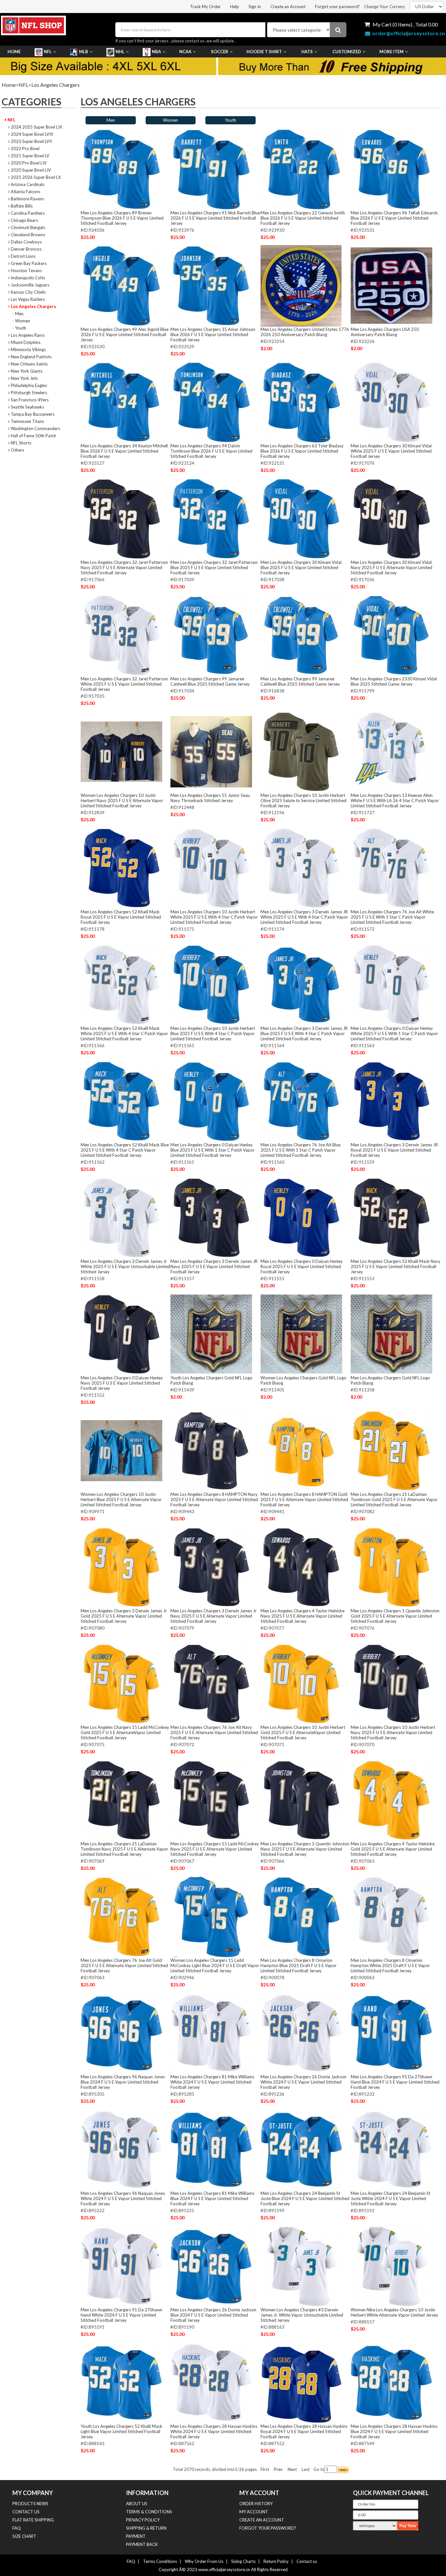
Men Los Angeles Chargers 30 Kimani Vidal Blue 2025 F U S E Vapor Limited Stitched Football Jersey (301, 567)
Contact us (307, 2561)
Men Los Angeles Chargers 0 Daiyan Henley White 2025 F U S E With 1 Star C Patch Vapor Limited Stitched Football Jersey (394, 1033)
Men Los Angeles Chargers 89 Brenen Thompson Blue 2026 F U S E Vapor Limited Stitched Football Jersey (122, 218)
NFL (48, 52)
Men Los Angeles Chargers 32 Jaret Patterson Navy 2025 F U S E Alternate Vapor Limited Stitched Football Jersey (124, 567)
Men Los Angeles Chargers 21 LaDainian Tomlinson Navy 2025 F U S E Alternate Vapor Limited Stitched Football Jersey (124, 1849)
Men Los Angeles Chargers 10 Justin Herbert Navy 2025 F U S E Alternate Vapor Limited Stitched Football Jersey (393, 1732)
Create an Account (288, 7)
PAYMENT (136, 2536)
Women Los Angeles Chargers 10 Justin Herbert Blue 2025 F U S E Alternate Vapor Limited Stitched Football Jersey (121, 1499)
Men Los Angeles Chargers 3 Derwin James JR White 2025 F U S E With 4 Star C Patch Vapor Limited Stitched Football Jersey (304, 917)
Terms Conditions (160, 2561)
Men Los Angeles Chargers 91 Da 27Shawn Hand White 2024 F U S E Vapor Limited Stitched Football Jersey (121, 2315)
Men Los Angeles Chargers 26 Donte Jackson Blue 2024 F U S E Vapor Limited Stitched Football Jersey (213, 2315)
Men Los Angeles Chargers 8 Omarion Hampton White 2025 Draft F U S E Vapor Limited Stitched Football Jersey (390, 1965)
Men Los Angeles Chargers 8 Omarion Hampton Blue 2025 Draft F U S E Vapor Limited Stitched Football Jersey (299, 1965)
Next (292, 2469)
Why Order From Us (204, 2561)
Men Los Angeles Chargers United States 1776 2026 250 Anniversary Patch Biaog (305, 332)
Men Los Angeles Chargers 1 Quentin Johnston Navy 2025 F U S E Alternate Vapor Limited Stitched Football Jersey (305, 1849)
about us (137, 2504)
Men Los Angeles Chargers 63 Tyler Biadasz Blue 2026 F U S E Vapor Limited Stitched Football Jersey (302, 451)
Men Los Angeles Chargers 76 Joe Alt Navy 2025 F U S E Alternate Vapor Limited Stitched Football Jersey (214, 1732)
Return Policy (276, 2561)
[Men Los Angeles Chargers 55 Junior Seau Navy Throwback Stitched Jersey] (211, 752)
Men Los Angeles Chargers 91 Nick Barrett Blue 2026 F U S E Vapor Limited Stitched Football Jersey (215, 218)
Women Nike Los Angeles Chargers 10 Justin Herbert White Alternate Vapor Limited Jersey (394, 2312)
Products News (30, 2504)
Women (170, 120)
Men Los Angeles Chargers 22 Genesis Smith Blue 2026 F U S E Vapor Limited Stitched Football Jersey (303, 218)
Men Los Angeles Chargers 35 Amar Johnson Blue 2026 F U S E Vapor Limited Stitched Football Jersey (213, 334)
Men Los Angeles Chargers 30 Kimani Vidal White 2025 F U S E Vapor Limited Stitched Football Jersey (391, 451)
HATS (307, 52)
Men (111, 120)
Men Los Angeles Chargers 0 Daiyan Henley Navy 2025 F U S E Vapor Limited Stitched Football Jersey (122, 1383)
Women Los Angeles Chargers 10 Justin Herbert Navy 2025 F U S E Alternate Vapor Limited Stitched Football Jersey (122, 800)
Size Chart (24, 2536)
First (265, 2469)
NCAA (185, 52)
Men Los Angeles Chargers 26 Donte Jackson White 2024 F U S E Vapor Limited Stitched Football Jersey (303, 2082)
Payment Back (142, 2544)
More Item (391, 52)
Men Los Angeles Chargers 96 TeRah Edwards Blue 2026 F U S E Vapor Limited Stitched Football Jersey (394, 218)
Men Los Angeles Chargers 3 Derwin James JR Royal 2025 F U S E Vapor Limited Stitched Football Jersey (394, 1150)
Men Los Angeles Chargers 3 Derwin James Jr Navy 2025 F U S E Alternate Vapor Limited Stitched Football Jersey (214, 1616)
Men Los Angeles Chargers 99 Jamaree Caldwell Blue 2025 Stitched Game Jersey (210, 681)
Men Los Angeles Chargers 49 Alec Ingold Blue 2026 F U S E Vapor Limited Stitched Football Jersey (125, 334)
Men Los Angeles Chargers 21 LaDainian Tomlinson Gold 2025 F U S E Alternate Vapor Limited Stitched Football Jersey (394, 1499)
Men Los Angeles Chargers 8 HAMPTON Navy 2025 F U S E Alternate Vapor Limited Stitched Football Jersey (214, 1499)
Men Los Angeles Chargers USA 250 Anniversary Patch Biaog (385, 332)
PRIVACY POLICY (143, 2520)
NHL (120, 52)
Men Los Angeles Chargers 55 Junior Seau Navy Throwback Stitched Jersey (210, 798)
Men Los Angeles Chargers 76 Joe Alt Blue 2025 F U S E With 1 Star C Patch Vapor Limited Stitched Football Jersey (301, 1150)
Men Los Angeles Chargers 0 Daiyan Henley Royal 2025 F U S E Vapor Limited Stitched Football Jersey (302, 1266)
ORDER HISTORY (256, 2504)
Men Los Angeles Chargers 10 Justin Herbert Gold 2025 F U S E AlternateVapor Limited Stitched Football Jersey (303, 1732)
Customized (347, 52)
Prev (278, 2469)
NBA (156, 52)
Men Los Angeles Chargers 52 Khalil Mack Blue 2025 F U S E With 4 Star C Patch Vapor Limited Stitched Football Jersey (125, 1150)
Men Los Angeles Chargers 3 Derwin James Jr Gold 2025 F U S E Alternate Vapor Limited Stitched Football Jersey (124, 1616)
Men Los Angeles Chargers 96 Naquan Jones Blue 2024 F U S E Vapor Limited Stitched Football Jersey (123, 2082)
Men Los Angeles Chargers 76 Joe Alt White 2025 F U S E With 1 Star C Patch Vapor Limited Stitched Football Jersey (392, 917)
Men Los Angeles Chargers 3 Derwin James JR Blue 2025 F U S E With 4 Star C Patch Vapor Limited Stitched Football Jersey (304, 1033)
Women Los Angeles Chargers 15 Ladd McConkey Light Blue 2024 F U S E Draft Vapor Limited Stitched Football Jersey (215, 1965)
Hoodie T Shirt (264, 52)
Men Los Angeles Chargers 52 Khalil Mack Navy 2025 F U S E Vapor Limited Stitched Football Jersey (396, 1266)
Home (14, 52)
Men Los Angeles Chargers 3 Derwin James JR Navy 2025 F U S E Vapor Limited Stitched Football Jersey (214, 1266)
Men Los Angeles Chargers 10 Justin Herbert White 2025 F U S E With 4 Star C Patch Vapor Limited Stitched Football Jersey (214, 917)
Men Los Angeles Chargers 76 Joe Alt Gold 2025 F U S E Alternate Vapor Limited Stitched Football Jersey (124, 1965)
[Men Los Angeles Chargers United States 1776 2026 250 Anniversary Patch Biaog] (301, 286)
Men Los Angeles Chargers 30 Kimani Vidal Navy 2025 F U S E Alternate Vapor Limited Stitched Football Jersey (391, 567)
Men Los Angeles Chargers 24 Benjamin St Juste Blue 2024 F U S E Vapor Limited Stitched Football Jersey (305, 2198)
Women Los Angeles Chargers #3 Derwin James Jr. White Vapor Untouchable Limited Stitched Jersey (302, 2315)
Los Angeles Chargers (56, 85)
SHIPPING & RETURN (146, 2528)
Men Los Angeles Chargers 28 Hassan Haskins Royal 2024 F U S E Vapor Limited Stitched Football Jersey (304, 2431)
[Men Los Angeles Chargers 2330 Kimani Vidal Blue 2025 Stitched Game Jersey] (391, 635)
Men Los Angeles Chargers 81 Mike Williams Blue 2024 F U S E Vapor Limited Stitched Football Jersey (212, 2198)
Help (235, 7)
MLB (84, 52)
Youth (231, 120)
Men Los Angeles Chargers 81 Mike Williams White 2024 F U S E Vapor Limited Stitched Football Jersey (212, 2082)
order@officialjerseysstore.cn (409, 33)
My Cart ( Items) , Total (405, 24)
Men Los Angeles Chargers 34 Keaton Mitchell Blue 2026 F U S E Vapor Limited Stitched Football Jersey (124, 451)
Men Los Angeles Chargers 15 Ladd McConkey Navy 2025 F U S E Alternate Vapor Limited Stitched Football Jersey (215, 1849)
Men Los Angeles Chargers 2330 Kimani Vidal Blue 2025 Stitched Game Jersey (394, 681)
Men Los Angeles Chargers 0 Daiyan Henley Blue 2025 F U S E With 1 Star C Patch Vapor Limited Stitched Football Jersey (213, 1150)
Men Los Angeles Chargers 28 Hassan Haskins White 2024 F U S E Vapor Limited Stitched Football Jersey (214, 2431)
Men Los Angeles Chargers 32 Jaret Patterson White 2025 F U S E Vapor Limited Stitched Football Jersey (124, 684)
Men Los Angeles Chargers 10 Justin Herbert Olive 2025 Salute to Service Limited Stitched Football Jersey (303, 800)
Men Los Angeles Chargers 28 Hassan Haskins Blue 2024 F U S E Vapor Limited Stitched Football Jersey (394, 2431)
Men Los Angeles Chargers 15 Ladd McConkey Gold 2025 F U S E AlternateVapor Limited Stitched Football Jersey (125, 1732)
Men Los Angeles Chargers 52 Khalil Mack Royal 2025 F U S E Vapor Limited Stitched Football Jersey (121, 917)
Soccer (220, 52)
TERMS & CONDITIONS (149, 2512)
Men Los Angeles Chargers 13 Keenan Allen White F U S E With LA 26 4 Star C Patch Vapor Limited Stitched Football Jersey (395, 800)
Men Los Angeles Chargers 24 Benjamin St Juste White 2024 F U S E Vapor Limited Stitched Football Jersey (390, 2198)
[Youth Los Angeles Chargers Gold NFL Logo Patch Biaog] (211, 1334)
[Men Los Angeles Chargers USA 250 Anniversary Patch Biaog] (391, 286)
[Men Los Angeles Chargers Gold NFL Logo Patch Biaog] (391, 1334)
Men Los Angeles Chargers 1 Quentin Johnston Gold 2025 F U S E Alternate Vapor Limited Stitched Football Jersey (395, 1616)
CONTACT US (26, 2512)
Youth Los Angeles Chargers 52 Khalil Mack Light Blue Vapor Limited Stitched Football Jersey (121, 2431)
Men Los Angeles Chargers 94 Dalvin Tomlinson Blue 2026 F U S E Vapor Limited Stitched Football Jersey (211, 451)
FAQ (17, 2528)
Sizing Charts (243, 2561)
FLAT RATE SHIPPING (33, 2520)
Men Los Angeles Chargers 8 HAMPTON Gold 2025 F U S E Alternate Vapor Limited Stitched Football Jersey (304, 1499)
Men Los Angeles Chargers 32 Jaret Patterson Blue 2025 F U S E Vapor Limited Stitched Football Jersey (214, 567)
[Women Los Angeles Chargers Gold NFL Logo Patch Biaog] (301, 1334)
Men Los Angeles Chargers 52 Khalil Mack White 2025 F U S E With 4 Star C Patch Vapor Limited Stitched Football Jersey (124, 1033)
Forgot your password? (337, 7)
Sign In (255, 7)
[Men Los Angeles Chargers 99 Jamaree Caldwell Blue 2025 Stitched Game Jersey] (211, 635)
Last (306, 2469)
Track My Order (205, 7)
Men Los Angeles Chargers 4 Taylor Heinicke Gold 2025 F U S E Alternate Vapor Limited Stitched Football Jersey (393, 1849)
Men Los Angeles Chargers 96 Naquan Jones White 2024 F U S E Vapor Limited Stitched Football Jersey (123, 2198)
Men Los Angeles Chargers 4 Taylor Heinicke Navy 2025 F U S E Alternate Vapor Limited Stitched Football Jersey (303, 1616)
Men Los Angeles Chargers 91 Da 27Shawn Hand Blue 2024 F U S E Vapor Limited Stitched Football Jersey (395, 2082)
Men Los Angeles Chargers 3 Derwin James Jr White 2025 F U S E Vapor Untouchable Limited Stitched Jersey (125, 1266)
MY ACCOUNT (254, 2512)
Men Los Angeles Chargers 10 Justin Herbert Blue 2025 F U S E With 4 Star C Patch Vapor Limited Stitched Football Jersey (213, 1033)
